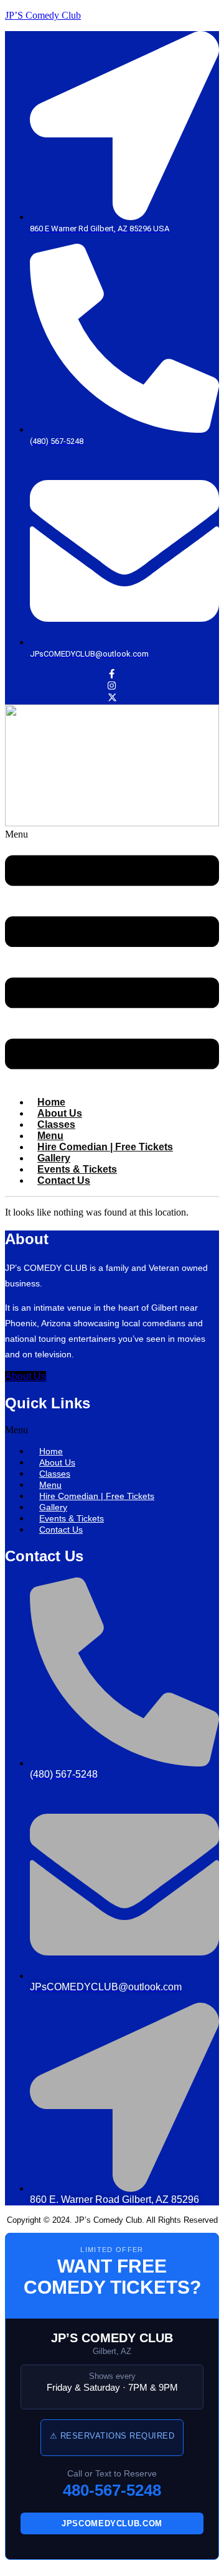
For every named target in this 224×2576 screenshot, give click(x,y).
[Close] (9, 2569)
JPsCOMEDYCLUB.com (112, 2523)
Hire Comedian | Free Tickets (105, 1147)
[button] (112, 958)
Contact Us (64, 1180)
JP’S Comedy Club (43, 15)
